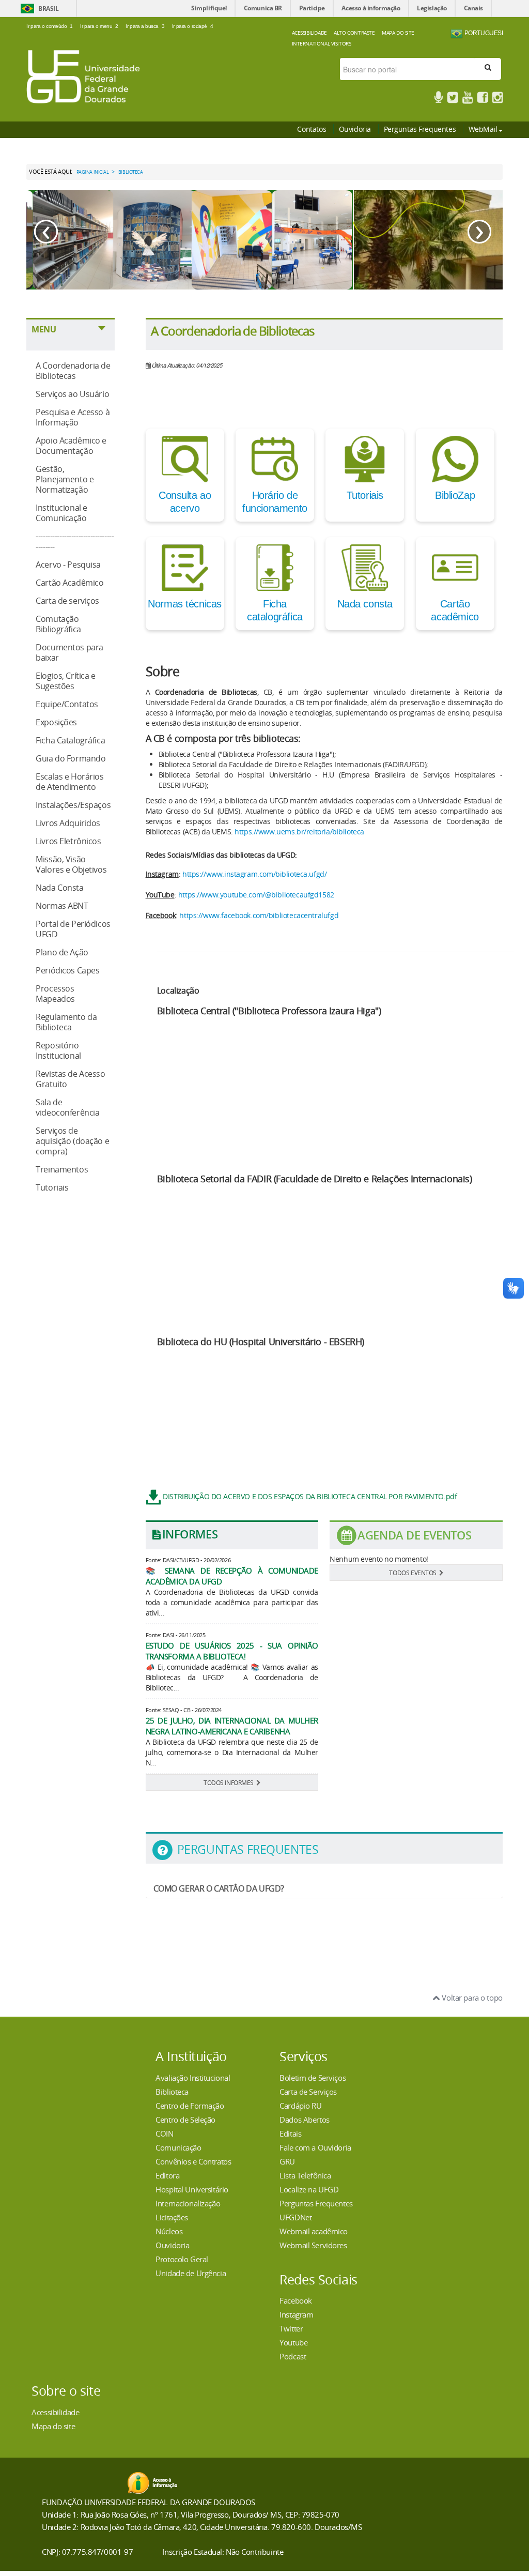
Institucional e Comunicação (61, 513)
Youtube (293, 2342)
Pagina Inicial (93, 172)
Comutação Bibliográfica (58, 624)
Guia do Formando (71, 758)
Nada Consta (59, 888)
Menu (44, 329)
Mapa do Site (398, 33)
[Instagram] (497, 99)
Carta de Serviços (308, 2092)
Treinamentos (62, 1169)
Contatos (312, 129)
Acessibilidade (309, 33)
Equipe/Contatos (67, 704)
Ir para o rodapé (192, 26)
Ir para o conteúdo (50, 26)
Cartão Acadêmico (69, 583)
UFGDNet (295, 2217)
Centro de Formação (190, 2106)
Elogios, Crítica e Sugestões (65, 681)
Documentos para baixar (69, 652)
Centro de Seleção (185, 2120)
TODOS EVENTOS (413, 1573)
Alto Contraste (354, 33)
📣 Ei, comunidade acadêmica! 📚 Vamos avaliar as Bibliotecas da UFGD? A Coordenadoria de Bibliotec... (232, 1677)
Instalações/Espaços (73, 805)
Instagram (296, 2314)
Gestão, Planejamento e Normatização (65, 479)
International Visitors (322, 43)
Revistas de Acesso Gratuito (70, 1079)
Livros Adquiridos (68, 823)
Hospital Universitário (192, 2189)
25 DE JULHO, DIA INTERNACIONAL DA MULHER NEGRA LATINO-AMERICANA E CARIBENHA (232, 1726)
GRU (287, 2161)
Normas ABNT (62, 906)
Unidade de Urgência (191, 2273)
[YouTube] (468, 99)
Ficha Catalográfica (70, 740)
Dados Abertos (305, 2120)
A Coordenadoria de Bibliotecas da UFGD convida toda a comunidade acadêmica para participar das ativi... (232, 1602)
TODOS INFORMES (229, 1782)
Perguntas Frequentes (420, 129)
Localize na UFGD (309, 2189)
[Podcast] (438, 99)
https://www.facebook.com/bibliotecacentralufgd (259, 915)
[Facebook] (483, 99)
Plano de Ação (62, 952)
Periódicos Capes (67, 970)
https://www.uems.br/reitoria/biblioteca (299, 832)
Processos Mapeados (55, 994)
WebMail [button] (483, 129)
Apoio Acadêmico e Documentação (71, 446)
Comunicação (178, 2147)
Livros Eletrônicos (68, 841)
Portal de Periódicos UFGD (73, 929)
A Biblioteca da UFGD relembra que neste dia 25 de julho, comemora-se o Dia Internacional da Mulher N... (232, 1752)
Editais (290, 2133)
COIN (164, 2133)
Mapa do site (53, 2426)
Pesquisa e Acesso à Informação (73, 417)
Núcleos (169, 2231)
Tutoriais (52, 1187)
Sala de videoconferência (67, 1107)
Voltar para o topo (471, 1998)
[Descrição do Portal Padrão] (83, 76)
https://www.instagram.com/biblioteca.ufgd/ (254, 874)
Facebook (296, 2300)
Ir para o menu (99, 26)
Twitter (291, 2328)
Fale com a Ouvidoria (315, 2147)
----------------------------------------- (75, 541)
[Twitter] (453, 99)
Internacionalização (188, 2203)
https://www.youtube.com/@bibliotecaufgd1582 (256, 895)
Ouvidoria (355, 129)
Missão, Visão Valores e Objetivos (71, 864)
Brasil (48, 9)
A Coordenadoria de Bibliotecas (73, 371)
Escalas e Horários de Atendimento (69, 782)
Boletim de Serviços (313, 2078)
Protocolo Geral (182, 2259)
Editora (167, 2175)
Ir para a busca (145, 26)
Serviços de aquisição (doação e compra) (72, 1141)
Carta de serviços (67, 601)
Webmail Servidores (313, 2245)
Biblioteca (172, 2092)
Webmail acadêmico (314, 2231)
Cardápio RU (300, 2106)
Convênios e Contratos (193, 2161)
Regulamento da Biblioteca (66, 1022)
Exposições (56, 722)
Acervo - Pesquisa (68, 565)
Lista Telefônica (305, 2175)
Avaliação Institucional (193, 2078)
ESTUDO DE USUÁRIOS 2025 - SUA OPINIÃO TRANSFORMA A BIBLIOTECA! (232, 1651)
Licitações (172, 2217)
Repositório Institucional (58, 1050)
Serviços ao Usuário (72, 394)
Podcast (293, 2356)
